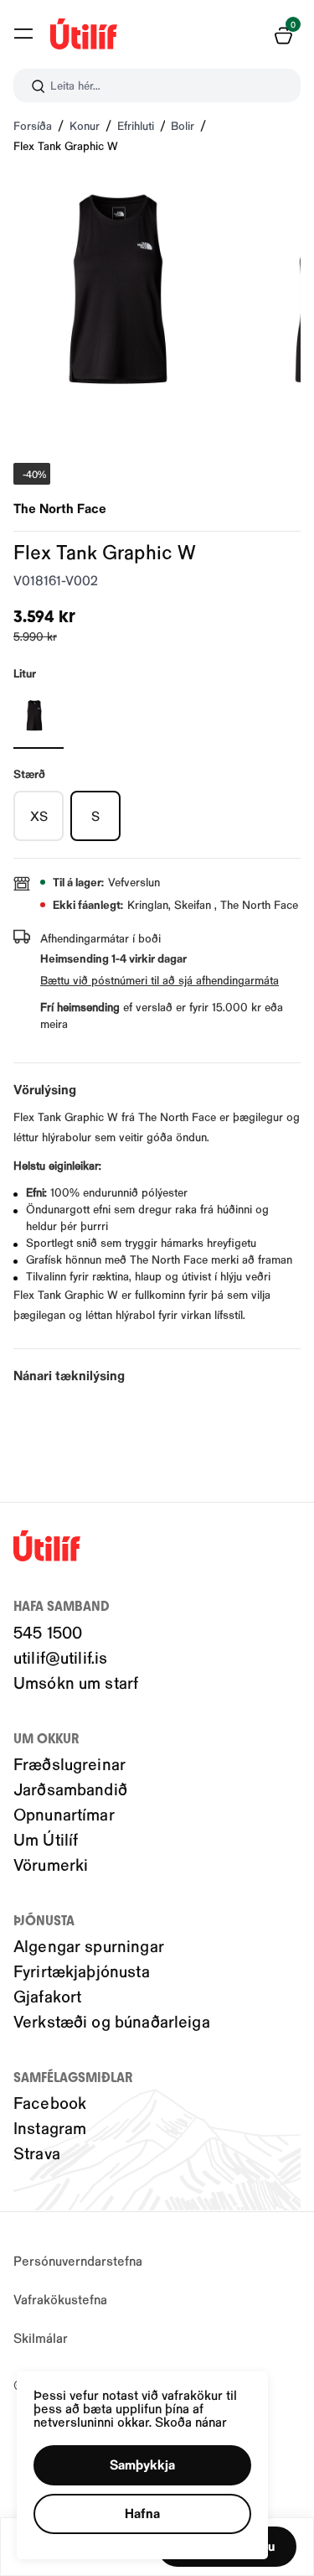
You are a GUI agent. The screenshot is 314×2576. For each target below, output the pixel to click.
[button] (23, 34)
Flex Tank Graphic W (66, 145)
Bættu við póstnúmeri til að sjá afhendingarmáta (160, 980)
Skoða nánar (191, 2421)
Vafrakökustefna (60, 2299)
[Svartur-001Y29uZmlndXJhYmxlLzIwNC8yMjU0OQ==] (39, 715)
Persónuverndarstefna (78, 2260)
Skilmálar (41, 2337)
